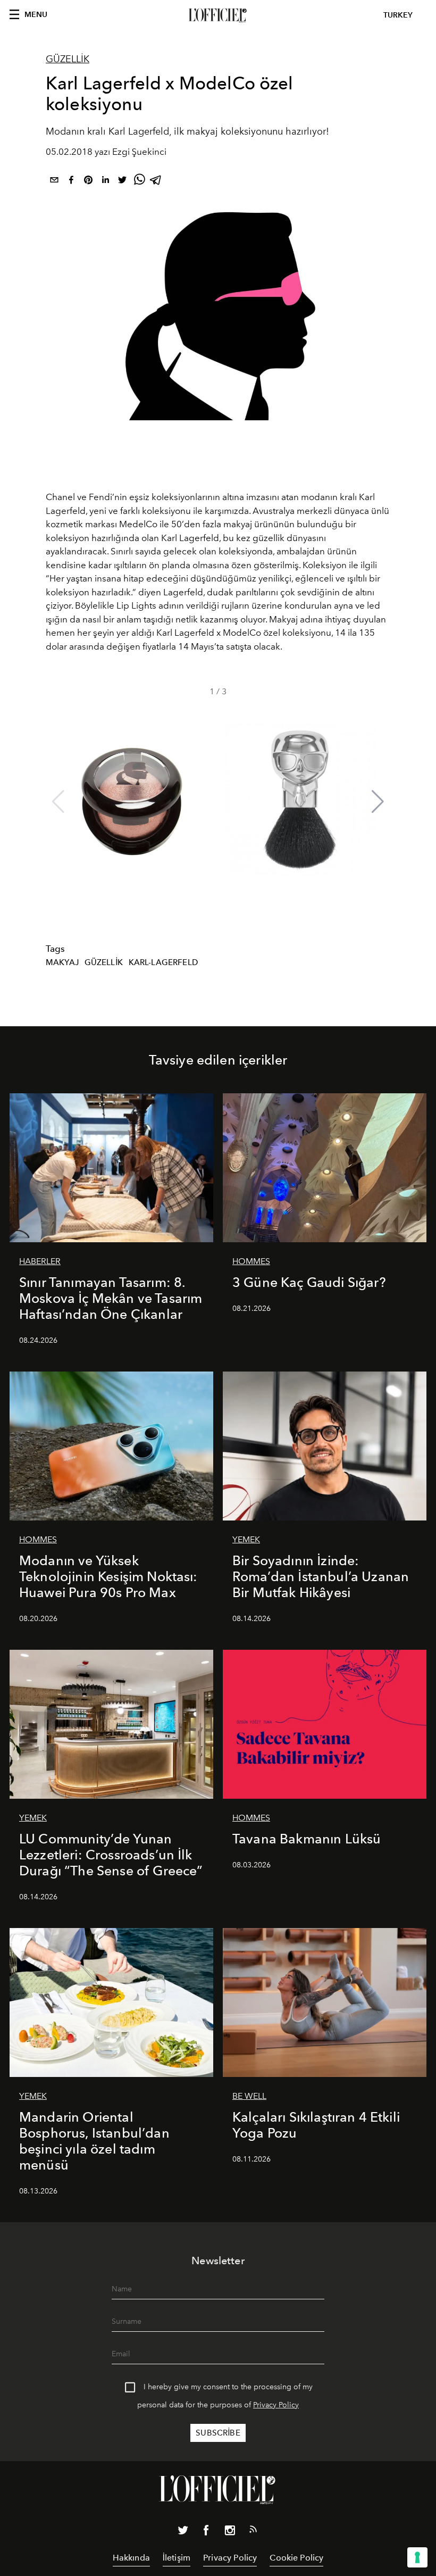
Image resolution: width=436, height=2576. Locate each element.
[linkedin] (105, 182)
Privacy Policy (276, 2405)
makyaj (62, 962)
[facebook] (71, 182)
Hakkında (131, 2558)
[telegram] (156, 182)
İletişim (177, 2558)
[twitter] (122, 182)
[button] (378, 802)
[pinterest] (88, 182)
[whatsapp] (139, 182)
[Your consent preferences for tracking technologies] (417, 2557)
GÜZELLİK (68, 59)
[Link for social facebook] (206, 2532)
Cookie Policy (296, 2558)
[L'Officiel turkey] (218, 15)
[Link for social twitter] (183, 2532)
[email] (54, 182)
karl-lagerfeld (163, 962)
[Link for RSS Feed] (253, 2531)
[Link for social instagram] (230, 2532)
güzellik (104, 962)
